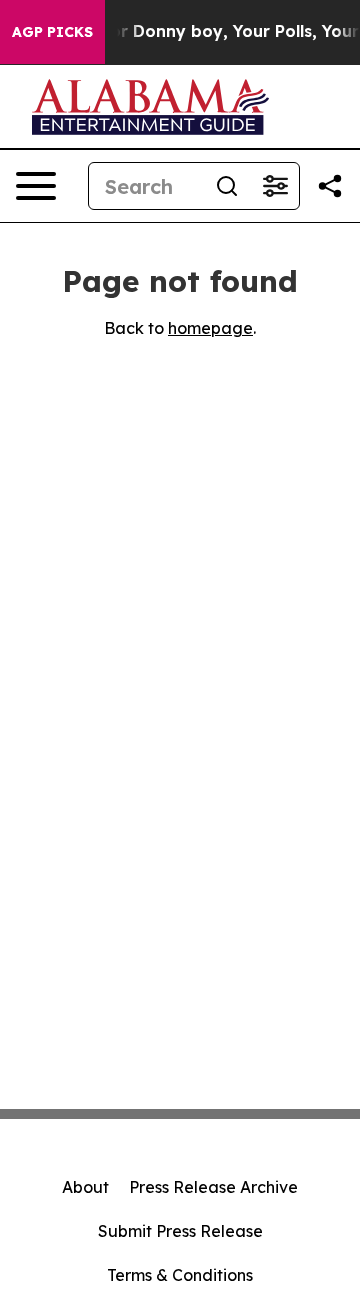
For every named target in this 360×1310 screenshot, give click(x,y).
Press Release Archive (213, 1187)
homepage (210, 328)
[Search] (227, 186)
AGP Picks (52, 32)
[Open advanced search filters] (275, 186)
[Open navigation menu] (36, 186)
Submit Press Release (180, 1231)
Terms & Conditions (180, 1275)
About (85, 1187)
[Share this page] (330, 186)
